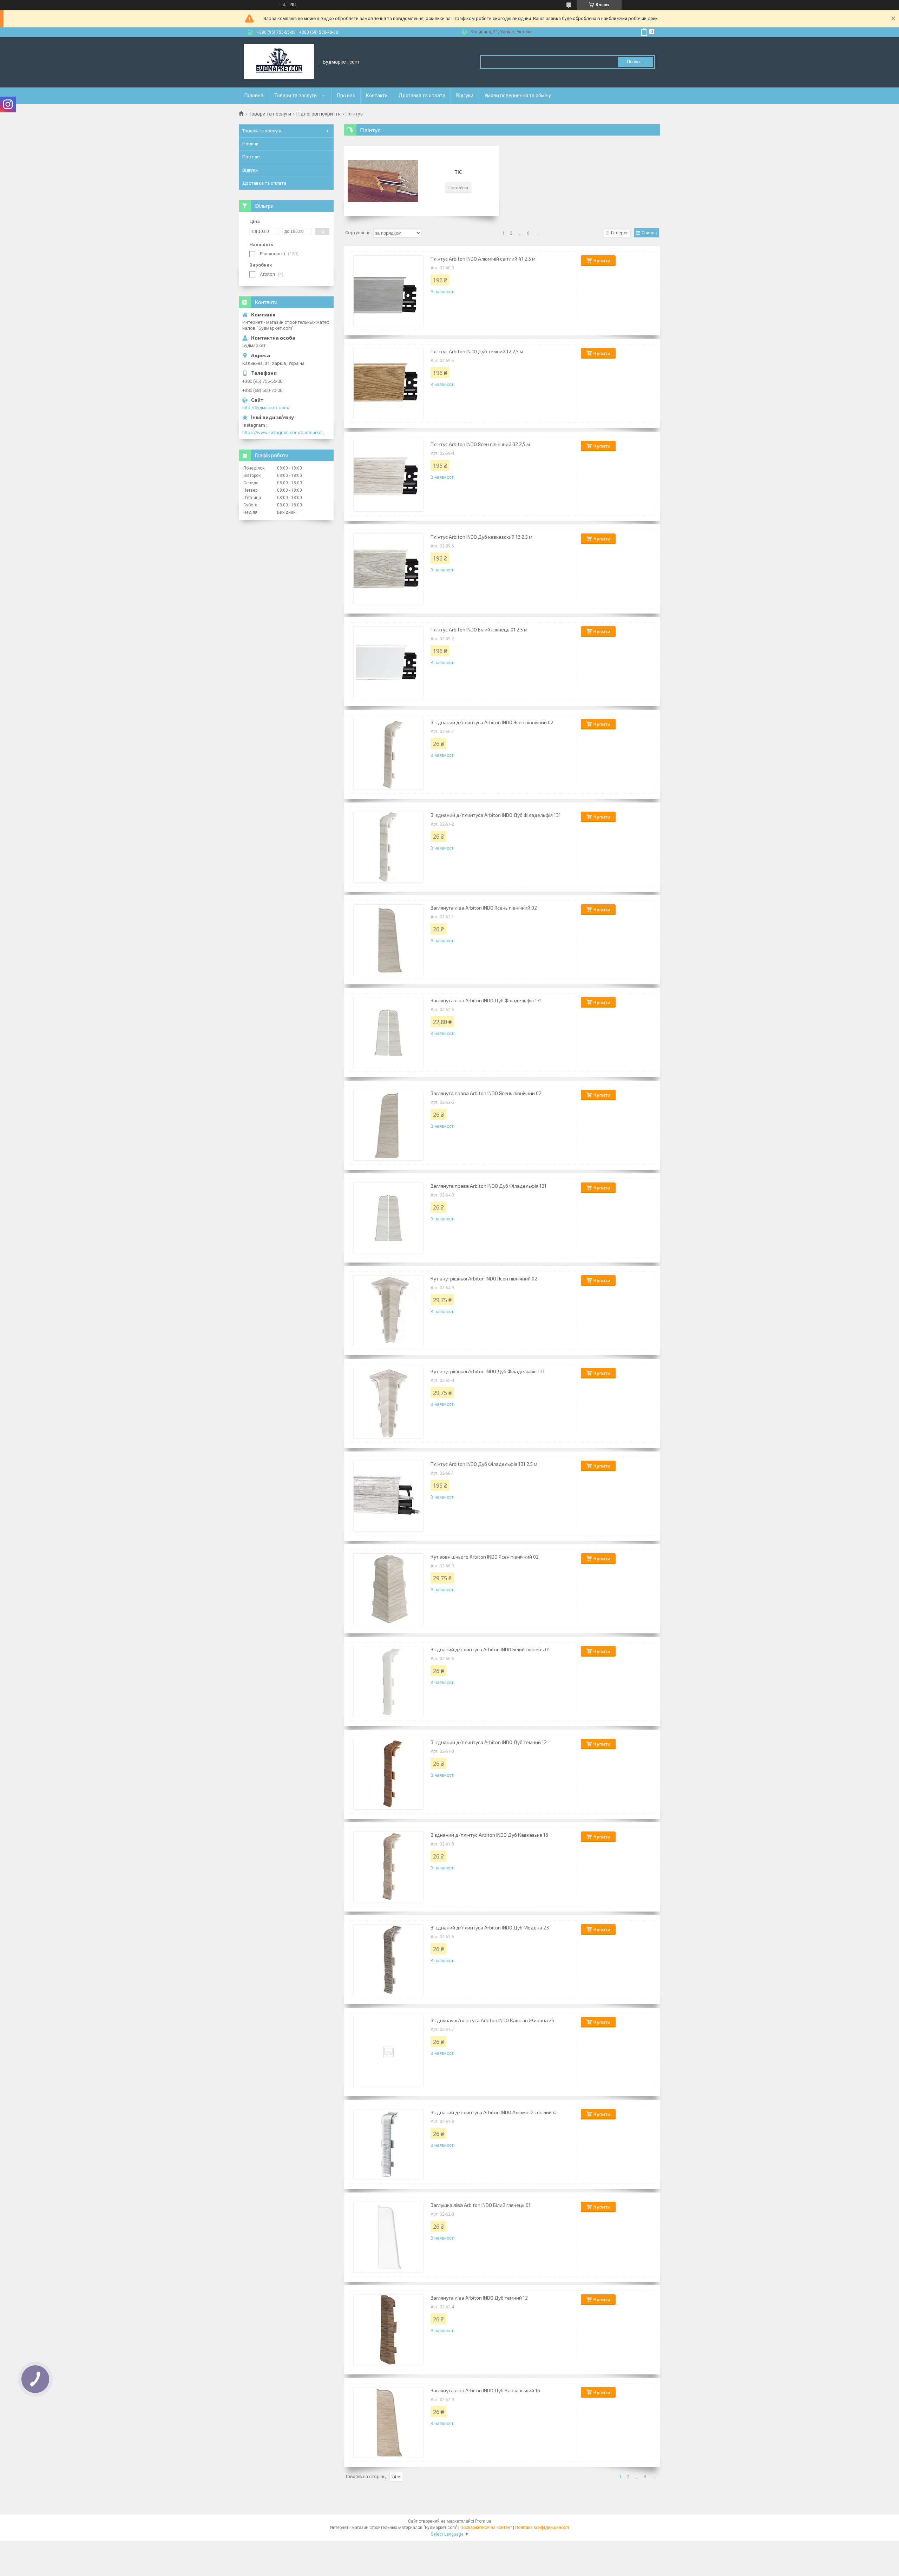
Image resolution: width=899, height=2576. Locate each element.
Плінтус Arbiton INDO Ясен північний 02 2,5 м (480, 444)
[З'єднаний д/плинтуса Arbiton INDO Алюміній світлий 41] (388, 2144)
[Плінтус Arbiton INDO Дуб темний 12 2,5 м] (388, 384)
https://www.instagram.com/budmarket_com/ (286, 432)
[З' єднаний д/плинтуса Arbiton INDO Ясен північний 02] (388, 754)
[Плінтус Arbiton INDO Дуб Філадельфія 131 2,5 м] (388, 1496)
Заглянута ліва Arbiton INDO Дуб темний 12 (479, 2298)
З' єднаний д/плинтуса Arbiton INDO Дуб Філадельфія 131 (496, 815)
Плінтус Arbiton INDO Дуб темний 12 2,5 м (477, 351)
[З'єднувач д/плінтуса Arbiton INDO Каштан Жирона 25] (388, 2052)
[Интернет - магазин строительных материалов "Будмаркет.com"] (279, 62)
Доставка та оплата (422, 96)
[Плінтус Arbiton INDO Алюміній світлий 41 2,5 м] (388, 291)
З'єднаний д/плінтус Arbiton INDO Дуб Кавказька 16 (489, 1835)
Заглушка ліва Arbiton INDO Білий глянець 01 (481, 2205)
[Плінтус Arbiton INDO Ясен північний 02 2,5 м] (388, 476)
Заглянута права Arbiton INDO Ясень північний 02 (486, 1093)
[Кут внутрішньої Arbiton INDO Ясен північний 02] (388, 1311)
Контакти (377, 96)
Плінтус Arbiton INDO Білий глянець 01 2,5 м (479, 630)
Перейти (458, 187)
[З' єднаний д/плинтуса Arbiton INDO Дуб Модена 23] (388, 1960)
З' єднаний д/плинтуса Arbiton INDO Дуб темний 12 (489, 1742)
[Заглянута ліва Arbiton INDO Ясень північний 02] (388, 940)
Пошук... (636, 62)
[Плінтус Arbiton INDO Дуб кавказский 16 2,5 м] (388, 569)
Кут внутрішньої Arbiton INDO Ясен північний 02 (484, 1279)
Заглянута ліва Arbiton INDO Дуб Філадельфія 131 (486, 1000)
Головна (254, 96)
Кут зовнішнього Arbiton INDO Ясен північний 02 (485, 1557)
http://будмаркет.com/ (266, 408)
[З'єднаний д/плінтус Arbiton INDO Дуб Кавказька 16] (388, 1867)
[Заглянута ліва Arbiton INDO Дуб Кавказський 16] (388, 2423)
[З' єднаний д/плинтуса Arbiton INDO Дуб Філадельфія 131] (388, 847)
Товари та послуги (296, 96)
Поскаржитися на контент (486, 2528)
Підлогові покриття (319, 114)
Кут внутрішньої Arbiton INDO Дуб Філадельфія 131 (488, 1371)
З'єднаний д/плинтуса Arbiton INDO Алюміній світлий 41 (494, 2112)
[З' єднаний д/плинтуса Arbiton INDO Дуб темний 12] (388, 1774)
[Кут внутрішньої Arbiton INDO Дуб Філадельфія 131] (388, 1403)
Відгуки (465, 96)
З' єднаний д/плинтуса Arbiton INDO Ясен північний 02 (492, 722)
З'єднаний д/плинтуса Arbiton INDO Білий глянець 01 (490, 1649)
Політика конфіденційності (542, 2528)
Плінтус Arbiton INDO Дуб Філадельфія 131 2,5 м (484, 1464)
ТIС (458, 172)
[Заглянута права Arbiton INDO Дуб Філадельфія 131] (388, 1218)
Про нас (346, 96)
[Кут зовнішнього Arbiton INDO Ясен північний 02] (388, 1589)
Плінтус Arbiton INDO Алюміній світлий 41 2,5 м (483, 259)
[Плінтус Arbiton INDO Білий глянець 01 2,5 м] (388, 662)
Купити (602, 260)
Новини (250, 144)
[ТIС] (383, 181)
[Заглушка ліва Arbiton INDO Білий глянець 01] (388, 2237)
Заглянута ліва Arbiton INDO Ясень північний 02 (484, 908)
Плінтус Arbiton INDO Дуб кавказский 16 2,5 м (481, 537)
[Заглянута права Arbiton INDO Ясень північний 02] (388, 1125)
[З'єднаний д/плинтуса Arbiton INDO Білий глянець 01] (388, 1682)
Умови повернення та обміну (518, 96)
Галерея (620, 233)
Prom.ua (483, 2521)
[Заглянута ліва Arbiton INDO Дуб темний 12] (388, 2330)
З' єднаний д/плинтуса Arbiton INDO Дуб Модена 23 (490, 1928)
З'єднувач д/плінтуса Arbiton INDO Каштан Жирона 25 (492, 2020)
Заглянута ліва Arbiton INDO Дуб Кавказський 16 (485, 2390)
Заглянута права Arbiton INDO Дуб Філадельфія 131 (488, 1186)
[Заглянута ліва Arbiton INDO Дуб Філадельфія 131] (388, 1033)
